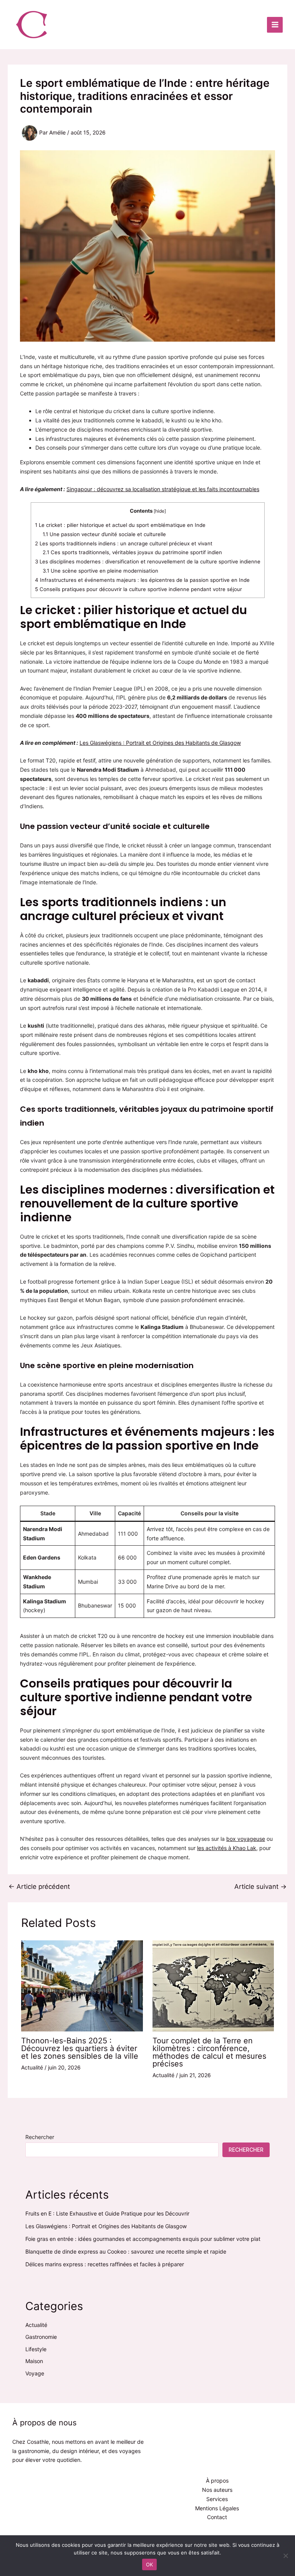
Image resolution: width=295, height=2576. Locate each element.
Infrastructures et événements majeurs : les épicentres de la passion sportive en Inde (142, 580)
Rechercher (40, 2137)
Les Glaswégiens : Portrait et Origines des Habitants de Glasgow (160, 743)
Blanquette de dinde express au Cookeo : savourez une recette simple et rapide (126, 2251)
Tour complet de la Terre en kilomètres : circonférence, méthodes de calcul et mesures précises (209, 2052)
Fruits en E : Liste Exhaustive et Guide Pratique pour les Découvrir (107, 2213)
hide (159, 511)
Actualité (32, 2067)
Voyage (35, 2373)
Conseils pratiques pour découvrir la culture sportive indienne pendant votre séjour (138, 589)
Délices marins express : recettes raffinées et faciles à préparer (105, 2264)
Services (217, 2499)
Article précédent (39, 1887)
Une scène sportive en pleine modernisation (100, 571)
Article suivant (260, 1887)
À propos (217, 2481)
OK (150, 2564)
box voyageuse (246, 1839)
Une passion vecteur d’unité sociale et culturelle (104, 534)
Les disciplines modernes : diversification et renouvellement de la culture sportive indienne (148, 562)
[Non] (285, 2556)
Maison (34, 2361)
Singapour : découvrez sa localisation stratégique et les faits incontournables (163, 489)
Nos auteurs (217, 2490)
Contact (217, 2517)
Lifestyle (36, 2349)
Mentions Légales (217, 2508)
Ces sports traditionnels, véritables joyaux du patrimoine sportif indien (132, 553)
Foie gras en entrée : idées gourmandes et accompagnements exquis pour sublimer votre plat (143, 2239)
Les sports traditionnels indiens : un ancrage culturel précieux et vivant (124, 543)
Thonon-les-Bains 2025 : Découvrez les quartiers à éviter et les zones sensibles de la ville (80, 2048)
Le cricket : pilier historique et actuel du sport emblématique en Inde (120, 525)
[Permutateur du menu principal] (275, 25)
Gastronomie (41, 2337)
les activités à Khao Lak (227, 1848)
